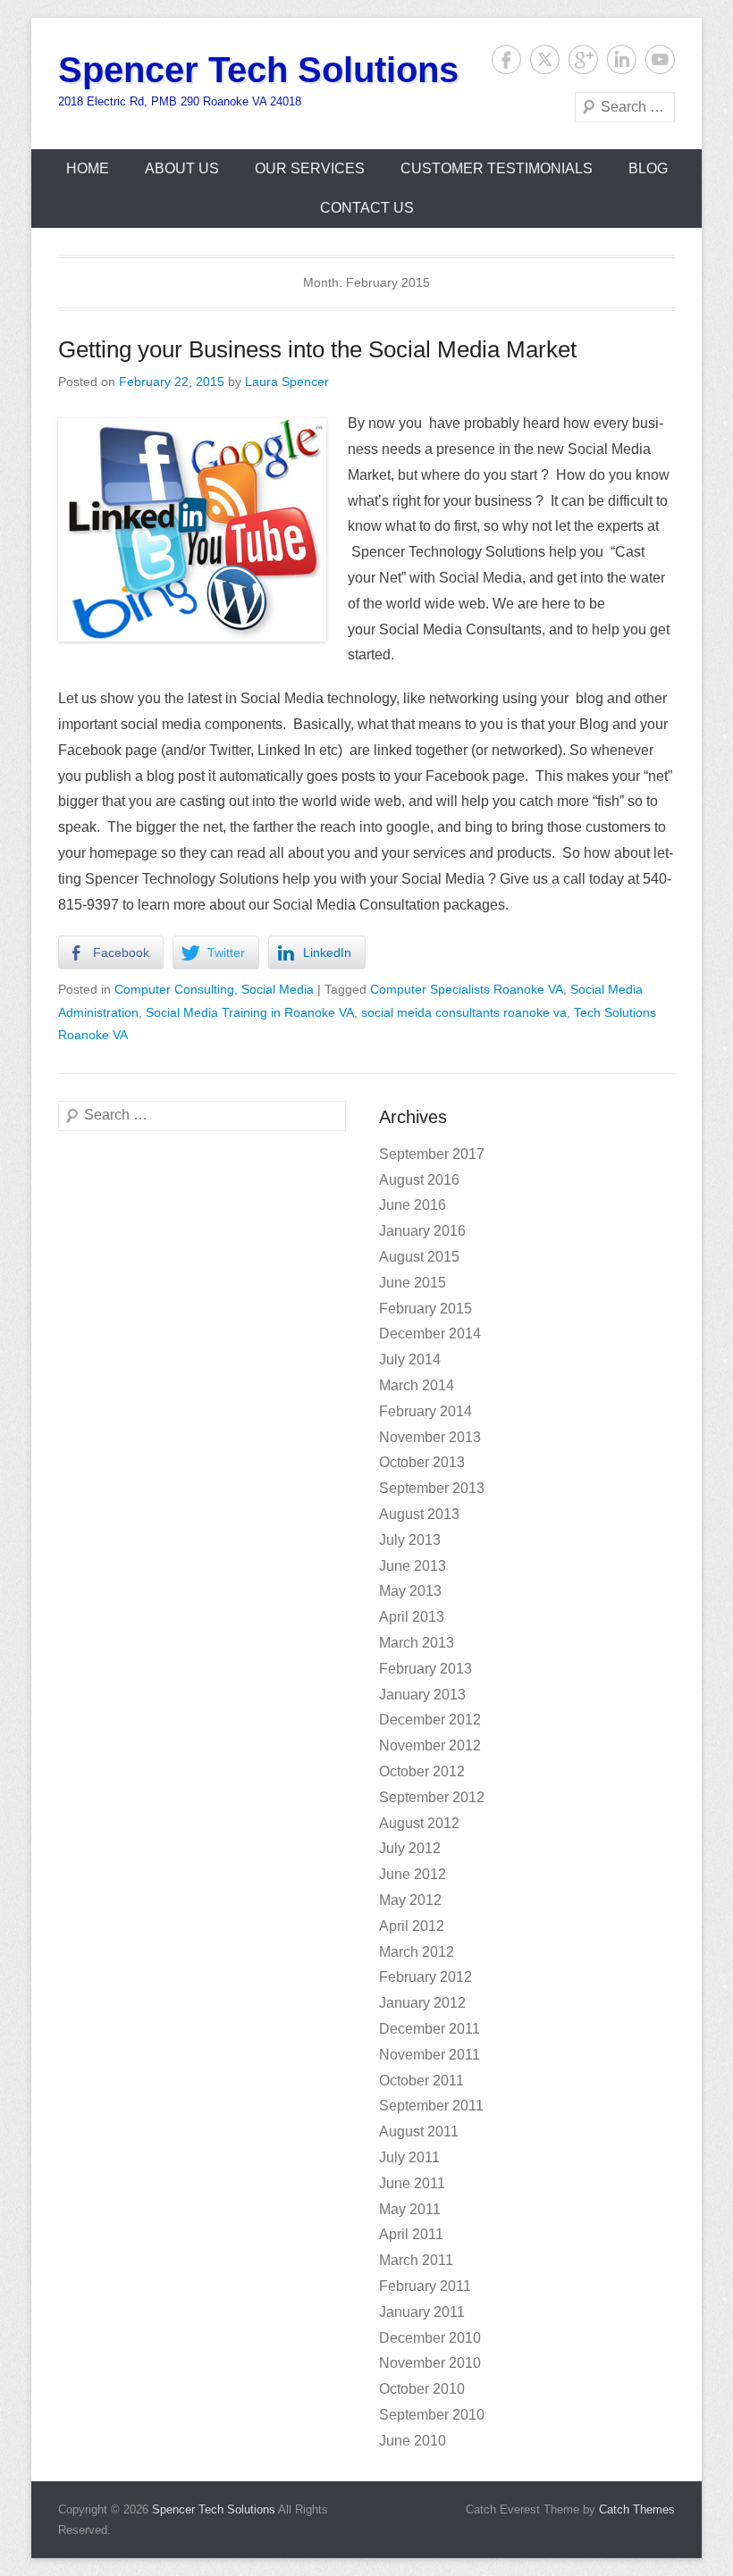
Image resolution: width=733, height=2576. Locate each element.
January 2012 (422, 2003)
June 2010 (413, 2441)
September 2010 (432, 2415)
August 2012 (419, 1823)
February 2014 (425, 1411)
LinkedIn (622, 59)
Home (88, 168)
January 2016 (422, 1231)
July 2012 (410, 1848)
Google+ (583, 59)
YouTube (660, 59)
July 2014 (410, 1359)
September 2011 (431, 2106)
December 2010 (430, 2338)
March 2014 (417, 1385)
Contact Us (367, 208)
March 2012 (417, 1952)
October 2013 (422, 1462)
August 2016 (419, 1180)
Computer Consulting (174, 989)
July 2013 (410, 1540)
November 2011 (430, 2055)
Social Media (278, 989)
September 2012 (432, 1797)
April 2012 (412, 1926)
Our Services (310, 168)
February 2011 (425, 2286)
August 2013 (419, 1514)
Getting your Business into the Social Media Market (317, 349)
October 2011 (421, 2081)
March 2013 (417, 1643)
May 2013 (410, 1591)
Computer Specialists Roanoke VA (467, 989)
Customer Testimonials (497, 168)
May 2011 (410, 2209)
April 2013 (412, 1617)
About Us (182, 168)
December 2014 (430, 1334)
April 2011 (411, 2234)
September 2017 (432, 1154)
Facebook (506, 59)
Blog (648, 168)
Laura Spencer (287, 382)
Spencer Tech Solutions (258, 70)
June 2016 (413, 1205)
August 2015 (419, 1257)
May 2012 (410, 1900)
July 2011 (409, 2157)
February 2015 (425, 1309)
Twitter (545, 59)
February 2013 (425, 1669)
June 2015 (413, 1283)
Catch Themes (637, 2509)
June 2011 (412, 2183)
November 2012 (430, 1745)
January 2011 (422, 2312)
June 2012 (413, 1874)
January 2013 (422, 1695)
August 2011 (419, 2131)
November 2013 (430, 1437)
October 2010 (422, 2389)
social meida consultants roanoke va (464, 1012)
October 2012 (422, 1771)
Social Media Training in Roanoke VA (250, 1012)
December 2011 (430, 2029)
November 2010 (430, 2363)
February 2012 (425, 1977)
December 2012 (430, 1720)
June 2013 (413, 1566)
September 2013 (432, 1488)
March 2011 (416, 2260)
